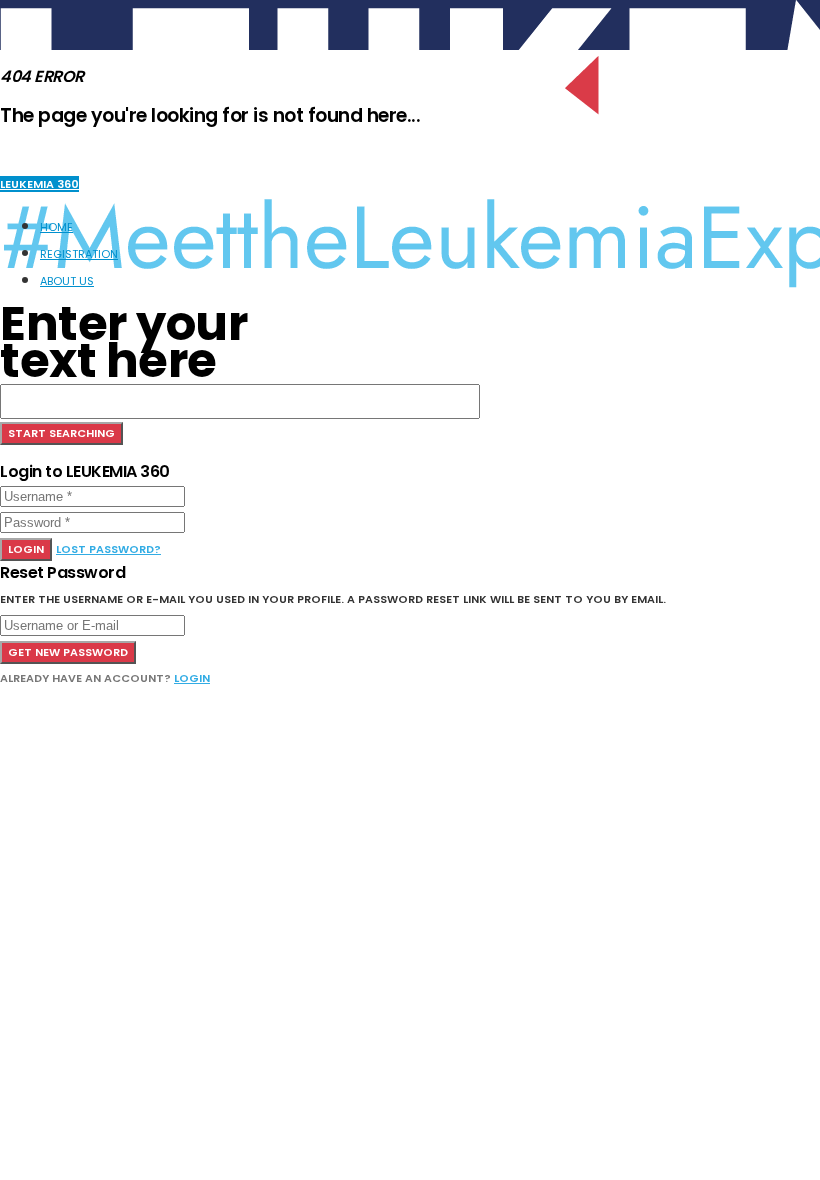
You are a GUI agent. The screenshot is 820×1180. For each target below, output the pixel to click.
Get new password (68, 652)
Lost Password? (108, 549)
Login (26, 549)
